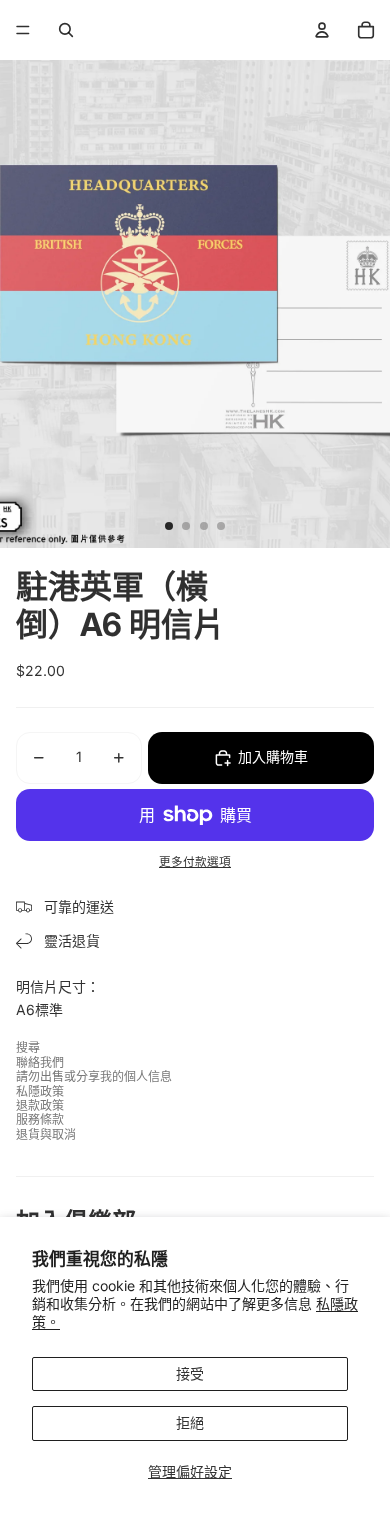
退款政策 (40, 1105)
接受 (190, 1373)
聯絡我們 (40, 1062)
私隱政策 (40, 1091)
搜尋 (28, 1047)
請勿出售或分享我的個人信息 (94, 1076)
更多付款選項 (195, 862)
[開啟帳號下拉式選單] (322, 30)
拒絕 (190, 1422)
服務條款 (40, 1119)
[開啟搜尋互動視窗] (66, 30)
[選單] (23, 30)
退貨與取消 (46, 1134)
